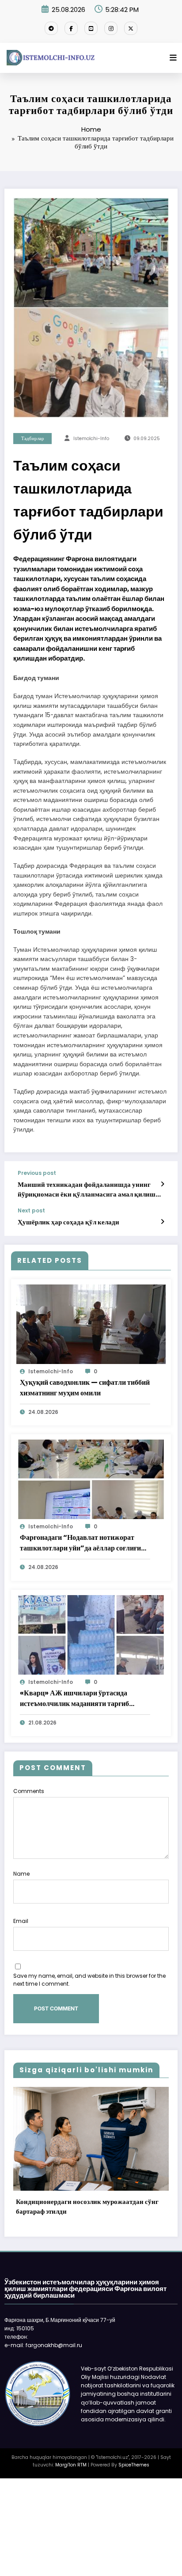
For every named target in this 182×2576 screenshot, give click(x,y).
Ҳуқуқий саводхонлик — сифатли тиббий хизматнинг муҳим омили (85, 1388)
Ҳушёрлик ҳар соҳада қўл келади (68, 1222)
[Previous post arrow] (162, 1184)
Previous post (37, 1173)
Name (21, 1874)
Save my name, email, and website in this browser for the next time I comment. (89, 1980)
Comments (29, 1791)
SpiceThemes (134, 2465)
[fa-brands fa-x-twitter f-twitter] (131, 28)
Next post (31, 1211)
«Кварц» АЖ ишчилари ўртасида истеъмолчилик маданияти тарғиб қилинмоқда (74, 1698)
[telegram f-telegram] (51, 28)
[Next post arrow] (162, 1222)
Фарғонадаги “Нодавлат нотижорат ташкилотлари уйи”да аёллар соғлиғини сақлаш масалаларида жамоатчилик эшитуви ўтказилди (84, 1543)
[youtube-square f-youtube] (91, 28)
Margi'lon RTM (71, 2465)
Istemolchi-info (91, 439)
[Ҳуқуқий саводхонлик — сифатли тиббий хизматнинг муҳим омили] (91, 1324)
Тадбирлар (33, 439)
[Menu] (173, 58)
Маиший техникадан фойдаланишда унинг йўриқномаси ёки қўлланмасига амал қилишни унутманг (91, 1189)
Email (21, 1921)
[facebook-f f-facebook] (71, 28)
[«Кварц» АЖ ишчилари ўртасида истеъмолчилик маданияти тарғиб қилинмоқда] (91, 1634)
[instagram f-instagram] (111, 28)
